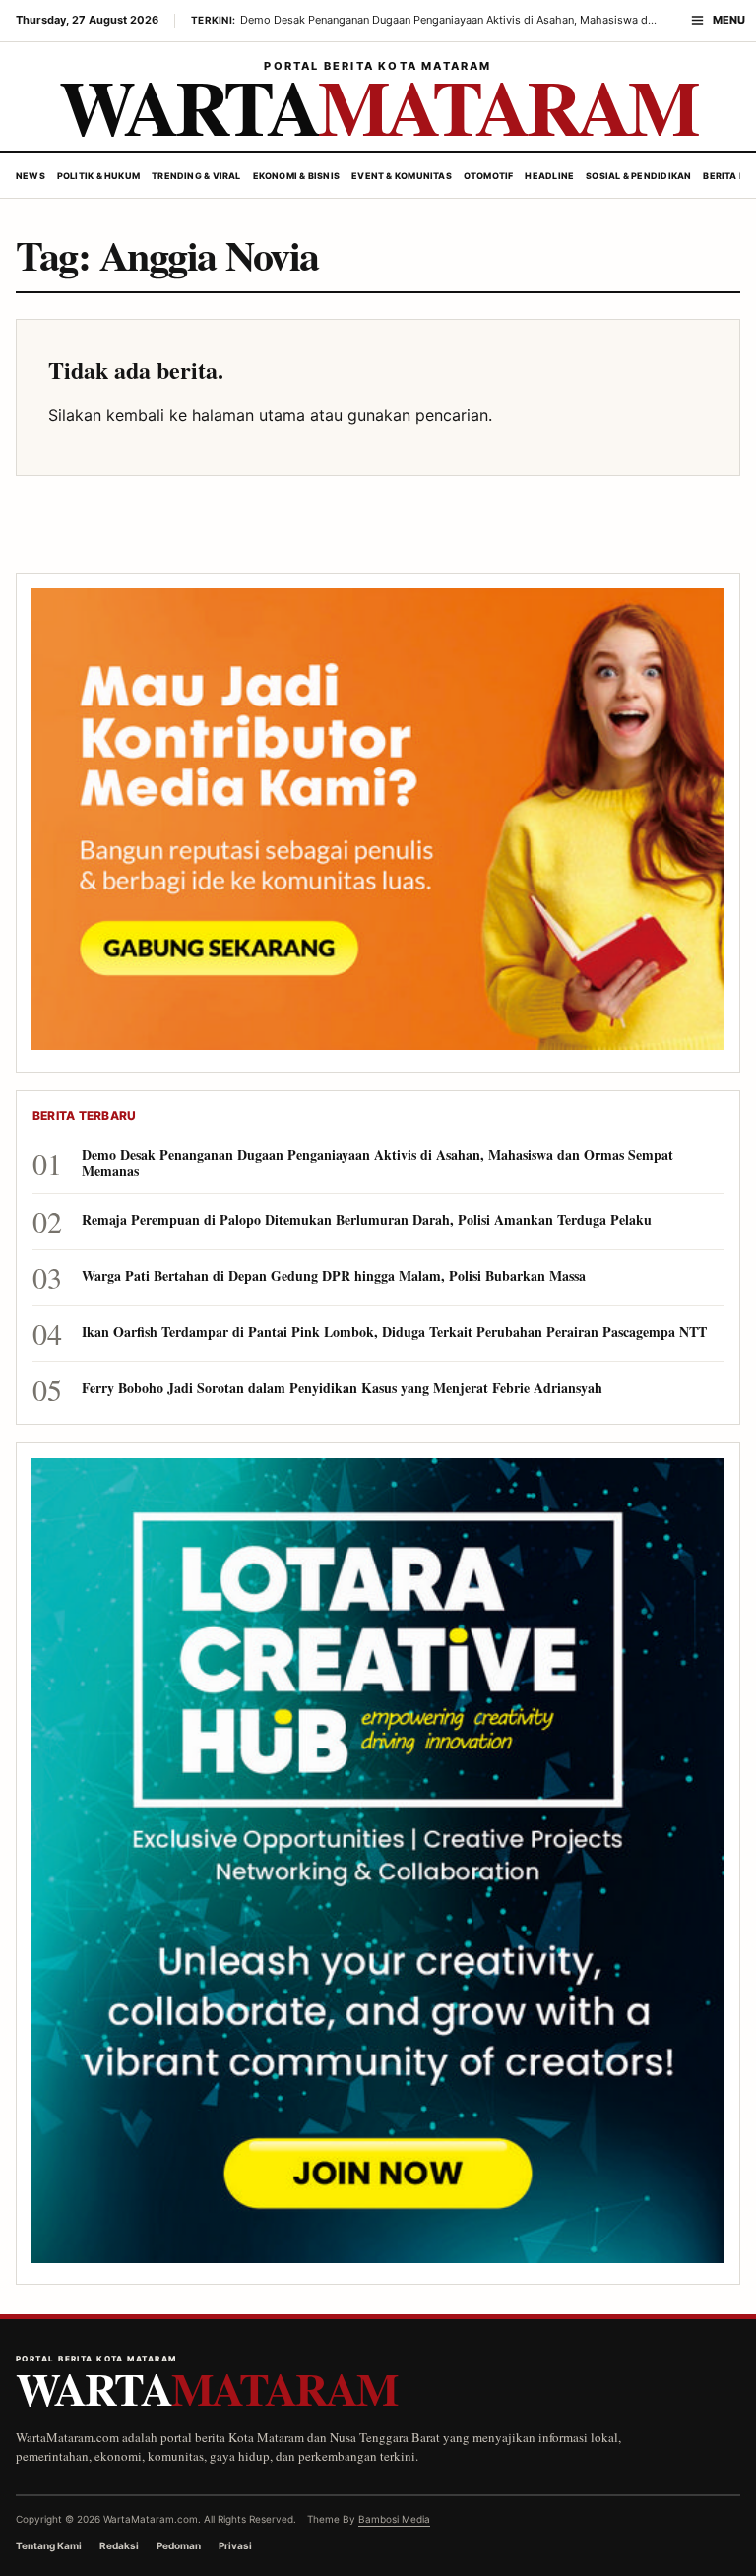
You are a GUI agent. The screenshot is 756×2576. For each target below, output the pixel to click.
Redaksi (119, 2545)
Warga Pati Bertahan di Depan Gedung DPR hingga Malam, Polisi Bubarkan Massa (334, 1276)
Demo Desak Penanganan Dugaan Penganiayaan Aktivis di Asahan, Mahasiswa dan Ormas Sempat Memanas (378, 1163)
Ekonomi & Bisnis (297, 176)
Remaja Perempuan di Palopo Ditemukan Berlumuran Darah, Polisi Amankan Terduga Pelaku (367, 1220)
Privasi (235, 2545)
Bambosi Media (394, 2519)
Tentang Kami (49, 2545)
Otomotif (489, 176)
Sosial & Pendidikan (638, 176)
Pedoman (179, 2545)
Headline (549, 176)
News (31, 176)
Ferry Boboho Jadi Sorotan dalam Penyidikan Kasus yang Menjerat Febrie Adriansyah (342, 1388)
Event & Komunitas (402, 176)
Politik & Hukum (98, 176)
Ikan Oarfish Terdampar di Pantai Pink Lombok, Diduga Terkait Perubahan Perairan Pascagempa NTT (394, 1332)
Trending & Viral (196, 176)
